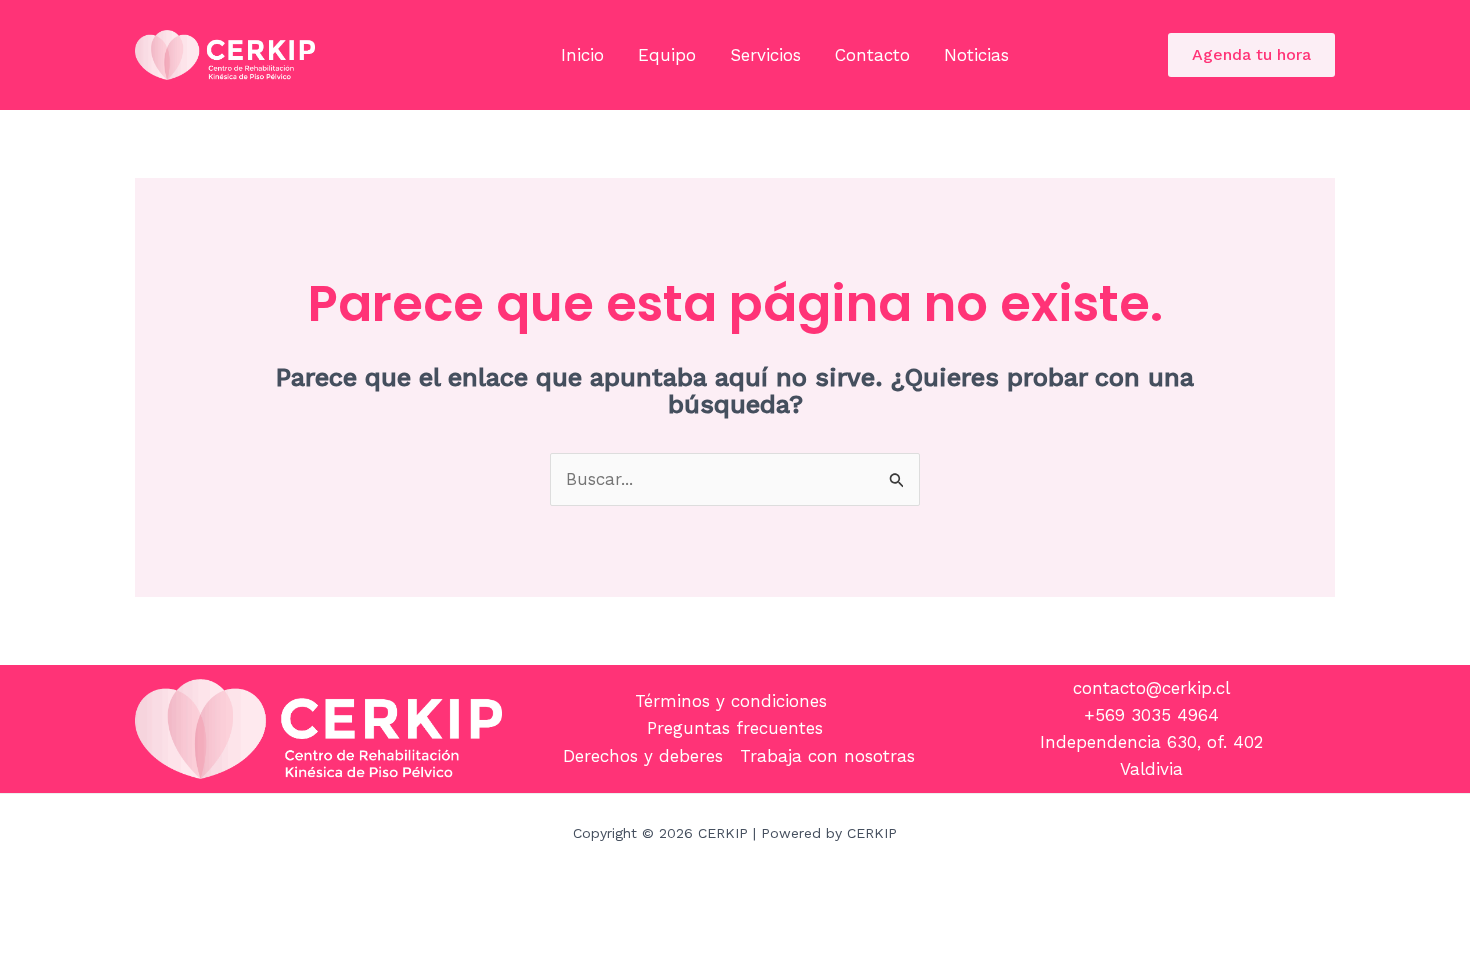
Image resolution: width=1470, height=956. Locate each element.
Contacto (872, 55)
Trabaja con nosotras (827, 756)
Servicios (765, 55)
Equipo (667, 55)
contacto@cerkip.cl (1151, 688)
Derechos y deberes (643, 756)
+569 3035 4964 (1151, 715)
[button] (1251, 55)
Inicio (582, 55)
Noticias (976, 55)
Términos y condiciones (731, 701)
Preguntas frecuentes (735, 728)
